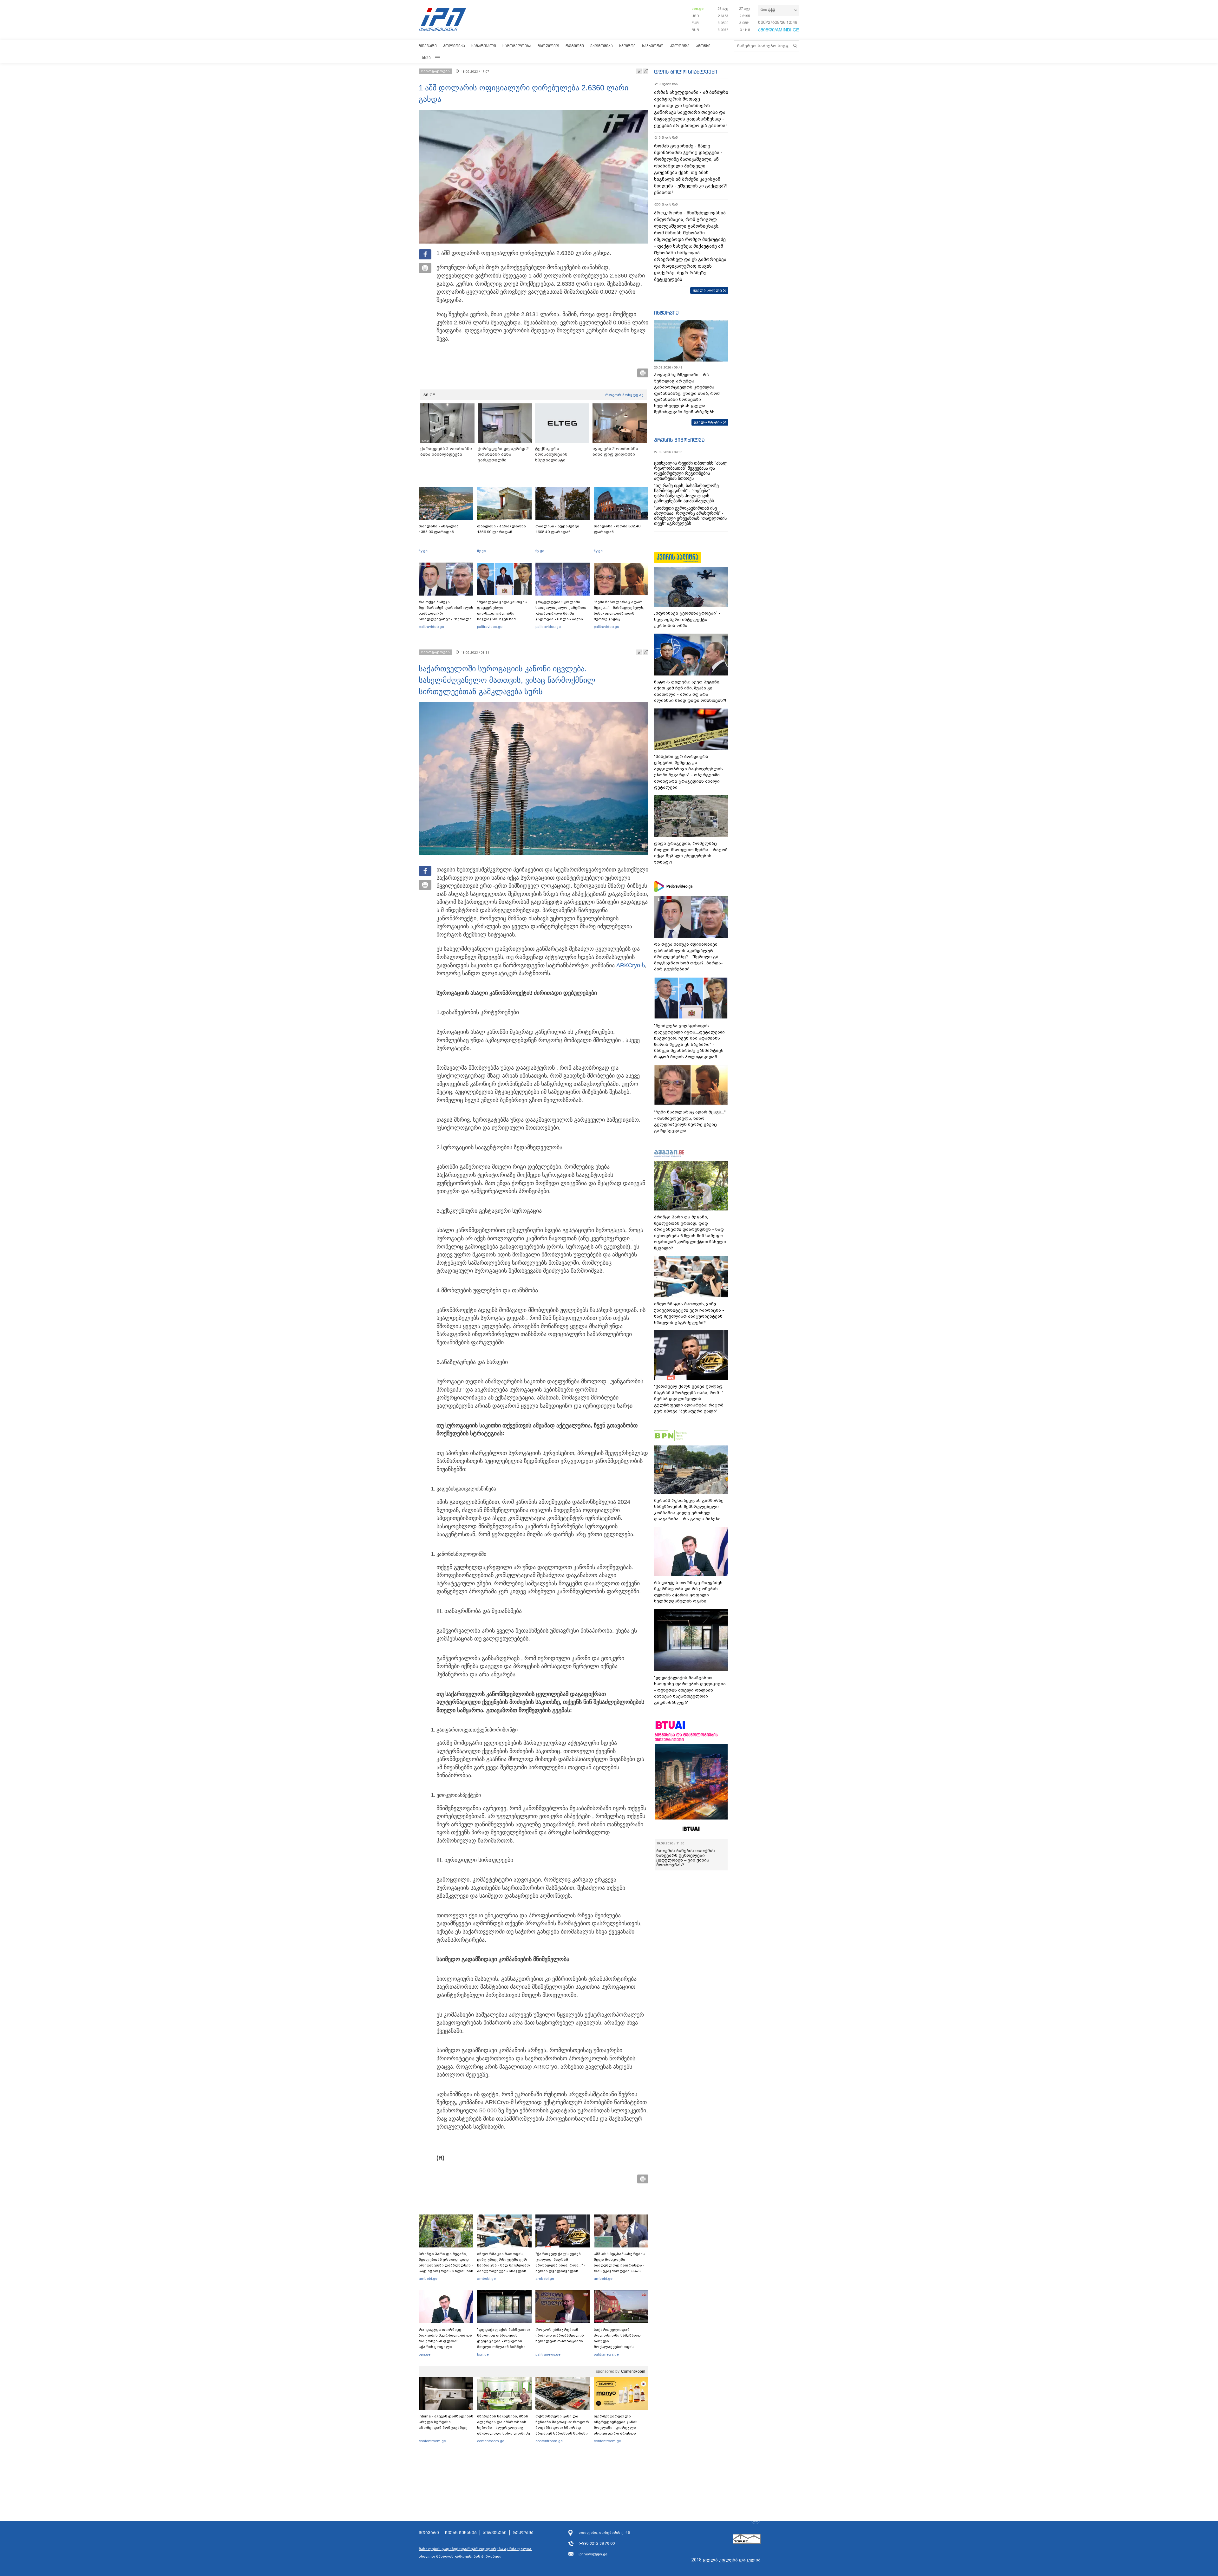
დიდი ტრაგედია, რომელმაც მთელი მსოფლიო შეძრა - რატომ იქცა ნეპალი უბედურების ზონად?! (691, 853)
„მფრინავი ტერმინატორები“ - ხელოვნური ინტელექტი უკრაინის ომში (687, 619)
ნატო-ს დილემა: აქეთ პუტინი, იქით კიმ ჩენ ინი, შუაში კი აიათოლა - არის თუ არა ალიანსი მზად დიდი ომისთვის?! (690, 691)
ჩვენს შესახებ (461, 2533)
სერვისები (495, 2533)
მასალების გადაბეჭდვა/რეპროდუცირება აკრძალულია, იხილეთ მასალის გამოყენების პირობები (475, 2553)
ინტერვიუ (666, 313)
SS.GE (429, 395)
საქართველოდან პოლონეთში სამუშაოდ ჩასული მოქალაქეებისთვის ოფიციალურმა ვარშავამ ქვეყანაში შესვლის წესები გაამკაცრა (620, 2347)
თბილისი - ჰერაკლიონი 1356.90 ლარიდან (501, 529)
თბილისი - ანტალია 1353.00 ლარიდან (439, 529)
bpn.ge (697, 9)
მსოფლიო (548, 46)
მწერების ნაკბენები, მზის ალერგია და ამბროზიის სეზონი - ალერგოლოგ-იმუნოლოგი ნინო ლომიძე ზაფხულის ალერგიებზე (504, 2428)
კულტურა (680, 46)
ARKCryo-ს (631, 965)
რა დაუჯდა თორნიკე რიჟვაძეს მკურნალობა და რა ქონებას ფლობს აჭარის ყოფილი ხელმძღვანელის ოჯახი (445, 2341)
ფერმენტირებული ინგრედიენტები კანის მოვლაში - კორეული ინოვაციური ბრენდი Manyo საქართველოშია (617, 2428)
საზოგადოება (517, 46)
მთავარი (428, 46)
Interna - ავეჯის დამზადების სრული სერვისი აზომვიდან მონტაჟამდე (446, 2422)
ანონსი (703, 46)
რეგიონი (575, 46)
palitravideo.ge (431, 627)
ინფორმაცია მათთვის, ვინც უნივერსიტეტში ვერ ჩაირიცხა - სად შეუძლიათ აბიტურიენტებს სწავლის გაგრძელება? (504, 2265)
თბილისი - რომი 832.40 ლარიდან (617, 529)
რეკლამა (523, 2533)
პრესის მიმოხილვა (679, 440)
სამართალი (484, 46)
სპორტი (627, 46)
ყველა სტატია (708, 422)
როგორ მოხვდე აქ (624, 395)
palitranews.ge (548, 2354)
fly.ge (423, 551)
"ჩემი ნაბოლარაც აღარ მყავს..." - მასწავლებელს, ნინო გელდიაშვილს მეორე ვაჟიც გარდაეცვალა (619, 613)
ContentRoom (633, 2371)
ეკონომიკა (602, 46)
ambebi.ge (428, 2279)
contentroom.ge (432, 2441)
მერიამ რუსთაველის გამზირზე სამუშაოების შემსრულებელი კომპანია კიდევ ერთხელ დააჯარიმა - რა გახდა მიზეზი (689, 1510)
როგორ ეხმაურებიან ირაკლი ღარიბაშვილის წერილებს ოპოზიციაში (560, 2335)
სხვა (426, 58)
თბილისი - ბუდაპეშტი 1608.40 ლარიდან (557, 529)
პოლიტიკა (454, 46)
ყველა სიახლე (707, 290)
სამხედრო (653, 46)
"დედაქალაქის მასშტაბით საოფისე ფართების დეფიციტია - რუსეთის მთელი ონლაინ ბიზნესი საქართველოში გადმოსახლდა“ (504, 2344)
